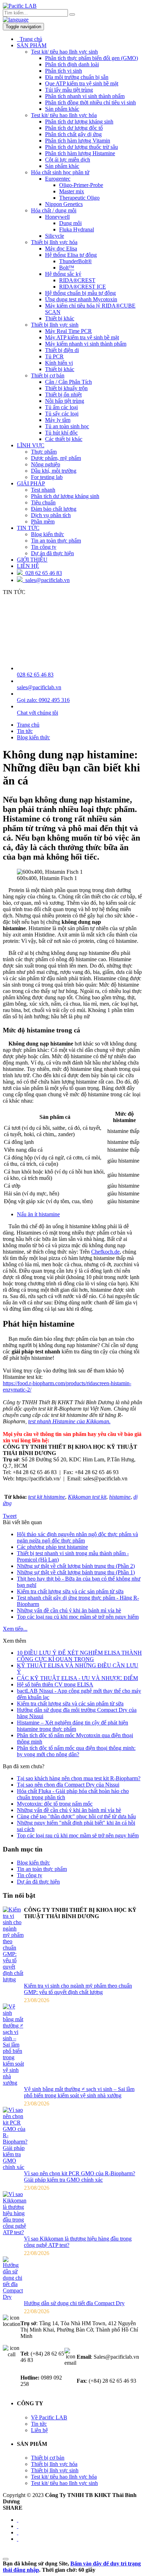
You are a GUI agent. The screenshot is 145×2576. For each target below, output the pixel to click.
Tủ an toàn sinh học (67, 426)
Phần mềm (43, 522)
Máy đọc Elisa (61, 248)
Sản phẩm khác (62, 109)
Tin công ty (44, 547)
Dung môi (70, 223)
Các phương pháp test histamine (52, 1547)
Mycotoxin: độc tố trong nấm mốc (55, 1804)
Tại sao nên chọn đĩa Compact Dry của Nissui (68, 1785)
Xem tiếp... (15, 1629)
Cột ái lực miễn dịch (68, 160)
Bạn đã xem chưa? (24, 1766)
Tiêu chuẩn (43, 502)
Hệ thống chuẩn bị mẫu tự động (80, 293)
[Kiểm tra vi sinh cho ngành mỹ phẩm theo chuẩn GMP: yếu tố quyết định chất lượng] (13, 1979)
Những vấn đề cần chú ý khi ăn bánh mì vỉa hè (69, 1610)
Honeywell (57, 217)
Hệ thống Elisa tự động (71, 255)
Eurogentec (58, 179)
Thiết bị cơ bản (48, 375)
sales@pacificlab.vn (46, 580)
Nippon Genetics (64, 204)
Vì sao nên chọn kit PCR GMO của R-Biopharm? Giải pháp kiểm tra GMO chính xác (80, 2177)
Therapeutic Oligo (79, 198)
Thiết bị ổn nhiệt (63, 395)
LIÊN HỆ (28, 566)
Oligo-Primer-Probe (81, 185)
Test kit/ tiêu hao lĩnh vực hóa (64, 115)
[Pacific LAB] (20, 6)
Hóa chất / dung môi (54, 210)
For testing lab (47, 477)
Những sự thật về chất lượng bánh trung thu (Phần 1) (76, 1572)
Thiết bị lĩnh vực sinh (55, 325)
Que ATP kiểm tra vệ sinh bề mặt (82, 83)
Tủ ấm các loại (61, 407)
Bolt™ (67, 268)
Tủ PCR (54, 356)
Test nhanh (43, 490)
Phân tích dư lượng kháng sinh (79, 122)
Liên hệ (39, 2430)
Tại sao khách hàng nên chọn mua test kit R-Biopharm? (79, 1778)
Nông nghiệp (46, 464)
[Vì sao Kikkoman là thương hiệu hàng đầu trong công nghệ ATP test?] (15, 2232)
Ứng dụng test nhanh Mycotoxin (81, 299)
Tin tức (39, 2424)
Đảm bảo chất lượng (54, 509)
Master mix (72, 191)
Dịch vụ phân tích (51, 515)
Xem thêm (14, 1641)
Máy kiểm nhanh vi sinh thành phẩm (86, 344)
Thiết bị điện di (62, 350)
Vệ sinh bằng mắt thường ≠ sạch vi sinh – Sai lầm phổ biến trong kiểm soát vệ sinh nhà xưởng (79, 2092)
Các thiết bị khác (64, 439)
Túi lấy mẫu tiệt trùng (69, 90)
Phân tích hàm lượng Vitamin (78, 141)
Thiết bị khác (60, 318)
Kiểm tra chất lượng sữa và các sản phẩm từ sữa (70, 1591)
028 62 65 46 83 (42, 573)
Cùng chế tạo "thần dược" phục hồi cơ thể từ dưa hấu (76, 1816)
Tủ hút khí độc (61, 433)
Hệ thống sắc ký (63, 274)
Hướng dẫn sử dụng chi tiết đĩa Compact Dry (74, 2303)
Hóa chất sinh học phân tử (60, 172)
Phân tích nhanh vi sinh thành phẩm (85, 96)
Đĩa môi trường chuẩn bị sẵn (77, 77)
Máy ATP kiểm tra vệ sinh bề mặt (82, 337)
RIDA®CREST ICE (83, 287)
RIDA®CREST (77, 280)
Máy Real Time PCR (68, 331)
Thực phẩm (44, 452)
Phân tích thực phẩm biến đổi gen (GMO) (92, 58)
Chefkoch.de (105, 1252)
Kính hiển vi (59, 363)
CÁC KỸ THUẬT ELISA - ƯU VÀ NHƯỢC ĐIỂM (77, 1678)
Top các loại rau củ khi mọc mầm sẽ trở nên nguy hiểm (78, 1617)
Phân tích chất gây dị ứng (73, 134)
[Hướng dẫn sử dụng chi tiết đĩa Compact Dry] (13, 2297)
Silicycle (55, 236)
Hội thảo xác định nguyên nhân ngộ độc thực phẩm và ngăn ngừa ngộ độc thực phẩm (77, 1537)
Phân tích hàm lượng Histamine (80, 153)
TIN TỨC (28, 528)
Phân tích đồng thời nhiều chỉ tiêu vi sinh (90, 102)
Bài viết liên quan (22, 1522)
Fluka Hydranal (77, 229)
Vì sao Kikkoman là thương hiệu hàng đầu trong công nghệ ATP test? (78, 2242)
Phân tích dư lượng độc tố (74, 128)
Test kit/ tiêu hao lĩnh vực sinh (64, 52)
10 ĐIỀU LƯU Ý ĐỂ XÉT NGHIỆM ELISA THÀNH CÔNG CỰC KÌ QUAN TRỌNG (79, 1656)
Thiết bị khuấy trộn (66, 388)
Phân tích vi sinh (64, 71)
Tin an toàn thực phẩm (56, 541)
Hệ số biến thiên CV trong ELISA (55, 1684)
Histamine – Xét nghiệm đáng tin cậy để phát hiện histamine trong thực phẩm (72, 1726)
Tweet (10, 1516)
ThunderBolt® (75, 261)
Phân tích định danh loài (72, 64)
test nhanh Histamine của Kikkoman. (69, 1421)
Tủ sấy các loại (62, 414)
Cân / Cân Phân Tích (68, 382)
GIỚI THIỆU (32, 560)
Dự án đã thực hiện (52, 553)
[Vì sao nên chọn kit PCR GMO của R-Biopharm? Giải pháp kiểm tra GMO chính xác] (15, 2167)
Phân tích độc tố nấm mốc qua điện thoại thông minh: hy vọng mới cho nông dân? (76, 1751)
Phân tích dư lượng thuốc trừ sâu (81, 147)
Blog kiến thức (48, 534)
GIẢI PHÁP (31, 483)
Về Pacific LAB (49, 2417)
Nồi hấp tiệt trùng (65, 401)
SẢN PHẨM (32, 45)
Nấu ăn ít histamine (38, 1214)
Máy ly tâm (58, 420)
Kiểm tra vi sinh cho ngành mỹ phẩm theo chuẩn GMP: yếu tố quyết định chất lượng (78, 1989)
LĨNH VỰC (31, 445)
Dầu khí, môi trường (54, 471)
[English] (16, 20)
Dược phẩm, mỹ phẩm (56, 458)
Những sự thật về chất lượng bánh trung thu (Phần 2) (76, 1566)
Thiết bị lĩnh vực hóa (54, 242)
